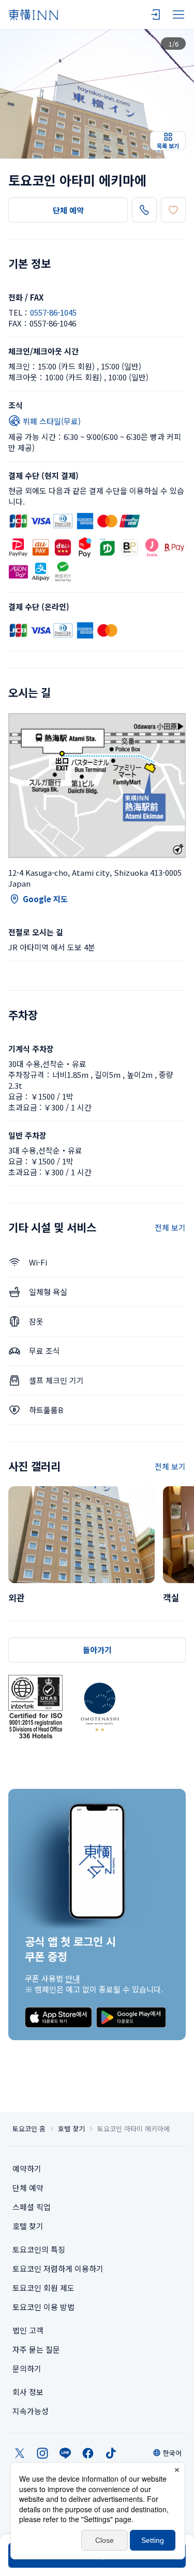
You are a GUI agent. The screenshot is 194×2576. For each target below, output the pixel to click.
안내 (72, 1978)
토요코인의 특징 (39, 2249)
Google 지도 (45, 899)
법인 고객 (28, 2330)
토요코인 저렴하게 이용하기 (58, 2268)
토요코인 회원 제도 (43, 2288)
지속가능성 (31, 2411)
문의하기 (27, 2368)
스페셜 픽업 (32, 2207)
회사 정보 (28, 2392)
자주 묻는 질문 (36, 2349)
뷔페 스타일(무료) (52, 421)
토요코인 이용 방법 (43, 2307)
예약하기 (27, 2168)
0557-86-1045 (53, 312)
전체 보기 (170, 1227)
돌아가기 (97, 1650)
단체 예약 (68, 210)
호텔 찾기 (71, 2129)
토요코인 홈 (29, 2129)
